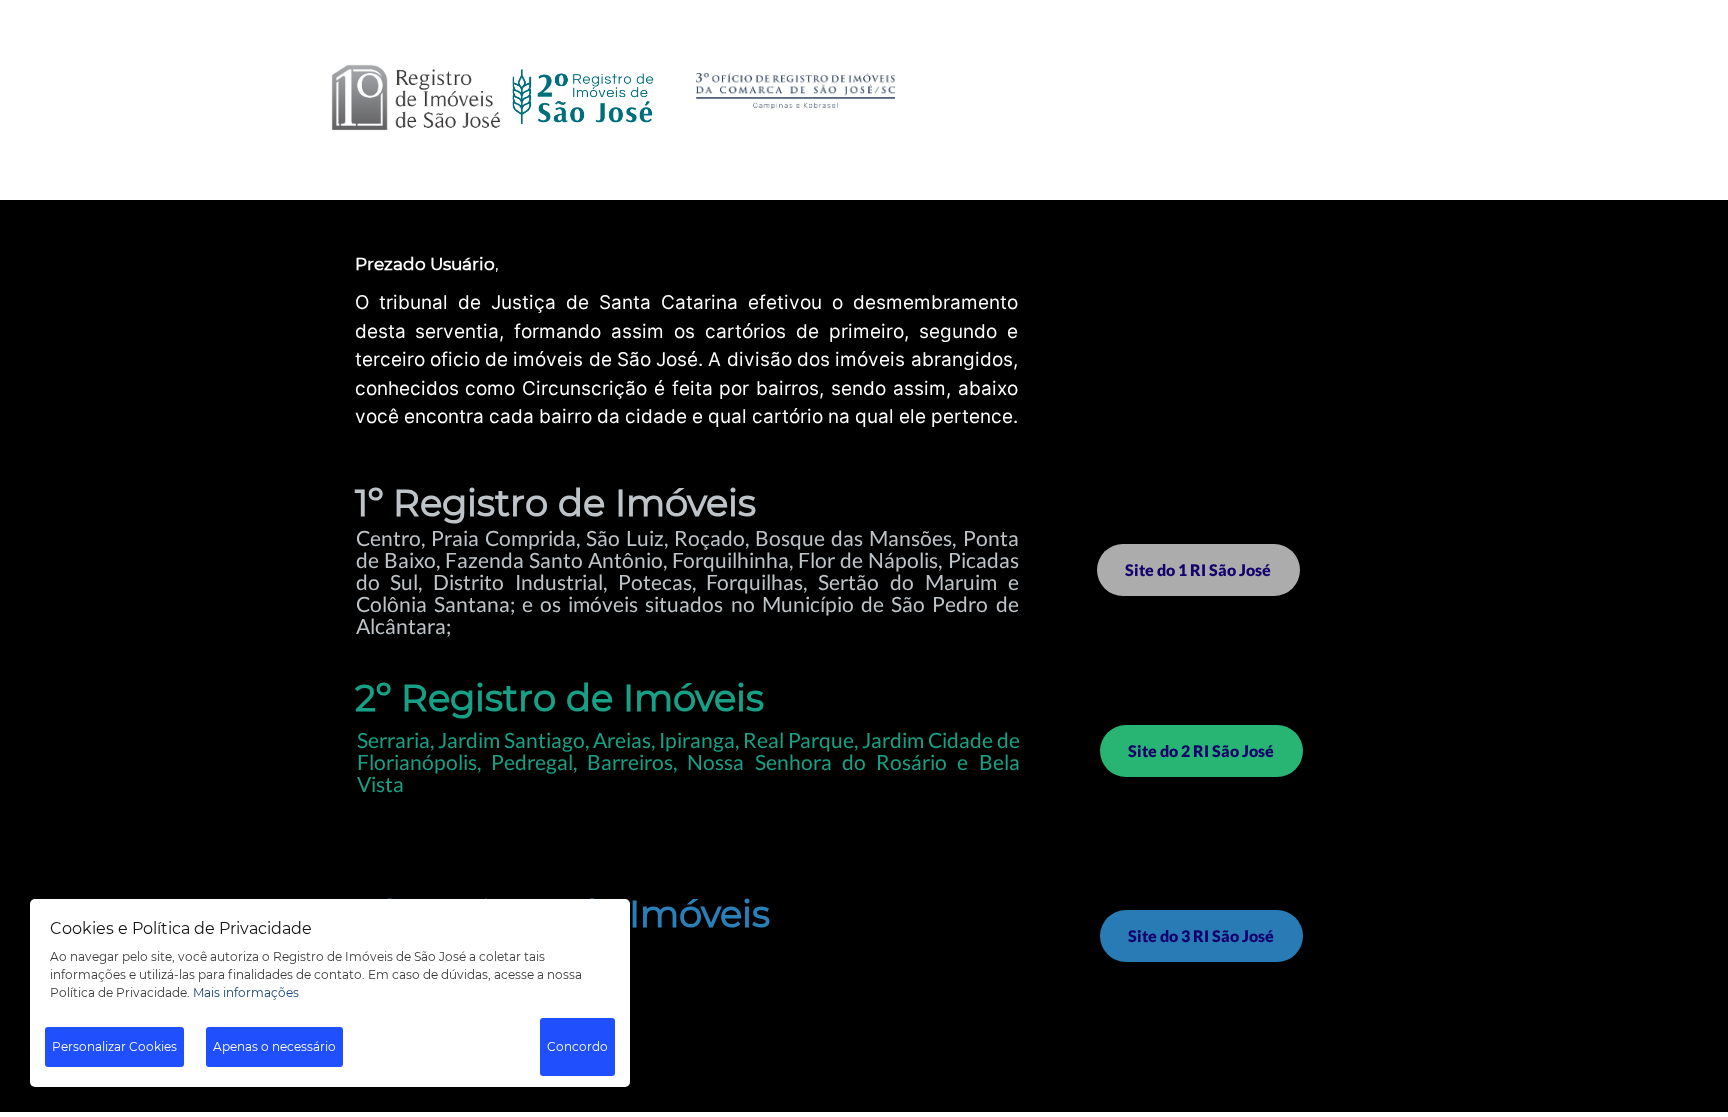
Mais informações (246, 992)
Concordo (577, 1046)
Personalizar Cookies (114, 1046)
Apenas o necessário (274, 1046)
